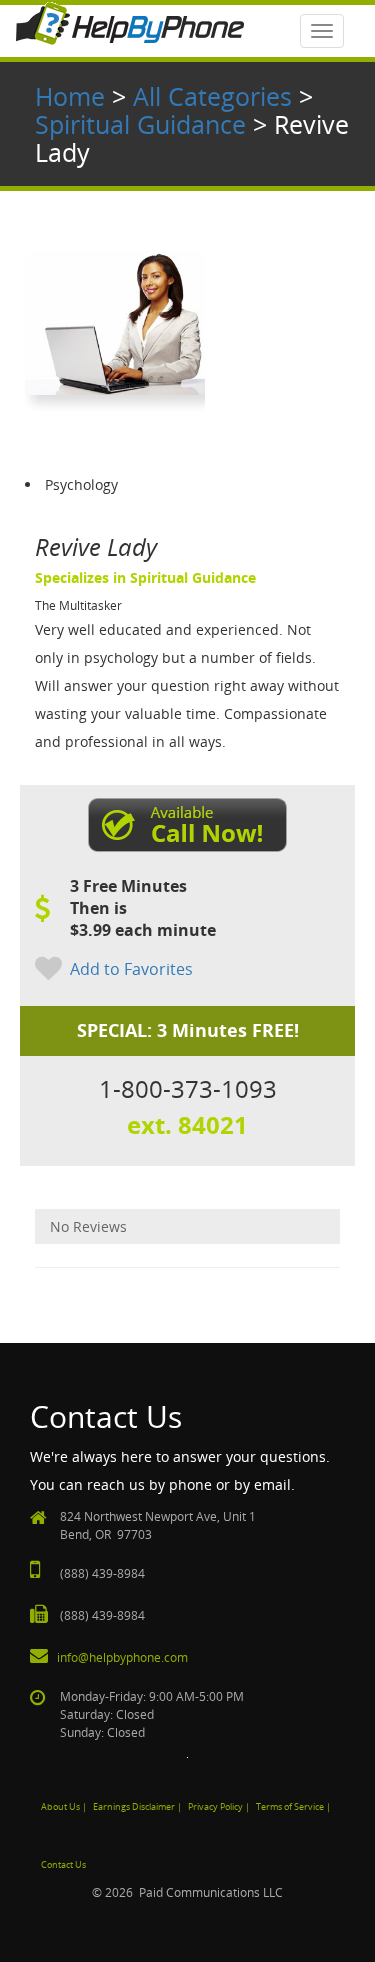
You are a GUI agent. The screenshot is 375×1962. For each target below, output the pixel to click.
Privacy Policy (215, 1806)
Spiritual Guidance (140, 124)
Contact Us (63, 1864)
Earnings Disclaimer (134, 1806)
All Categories (212, 96)
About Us (60, 1806)
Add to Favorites (131, 969)
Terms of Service (290, 1806)
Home (70, 96)
